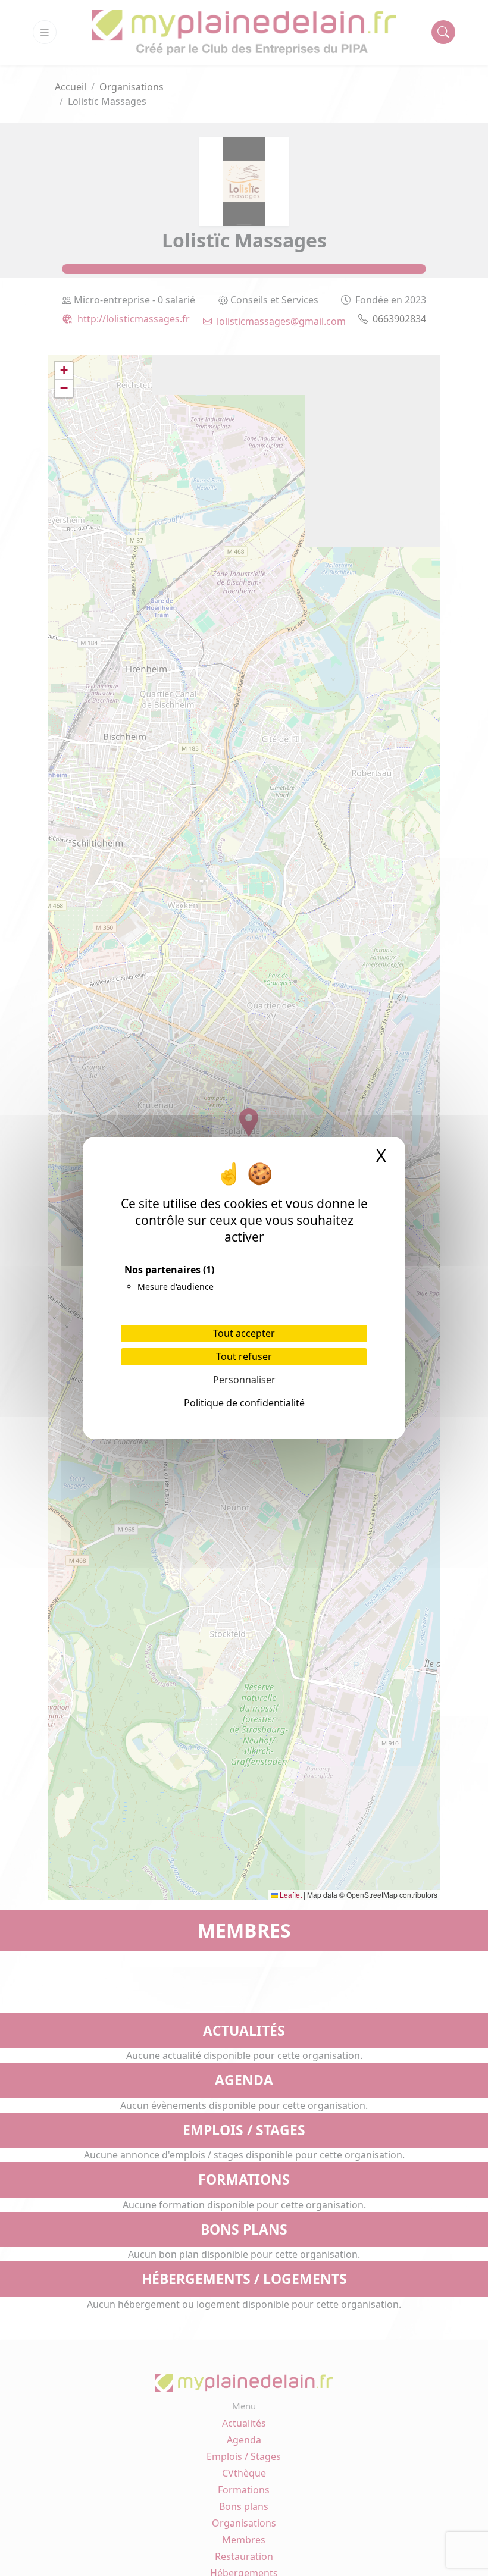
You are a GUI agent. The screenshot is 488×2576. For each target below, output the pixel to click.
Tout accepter (244, 1333)
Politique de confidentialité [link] (244, 1403)
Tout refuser (244, 1356)
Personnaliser (244, 1380)
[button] (64, 371)
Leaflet (290, 1895)
